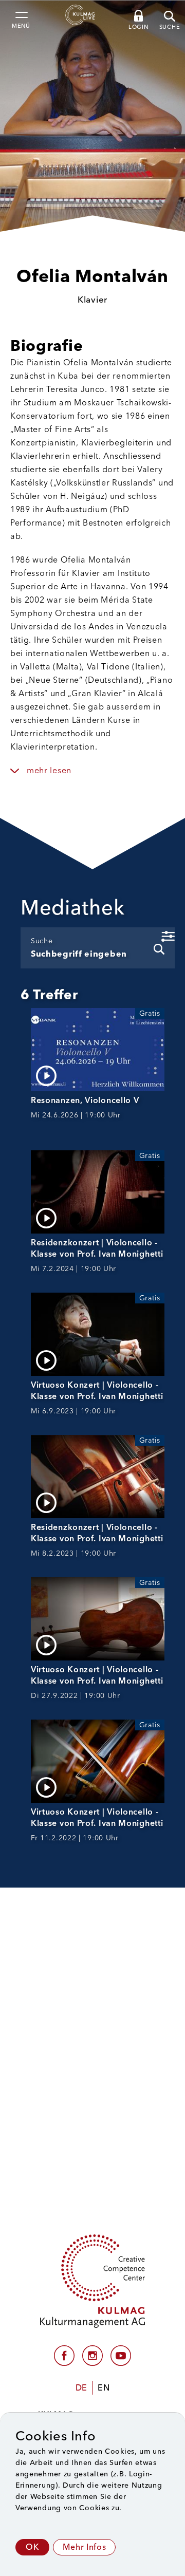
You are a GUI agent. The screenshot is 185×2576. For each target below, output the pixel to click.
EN (104, 2388)
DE (81, 2388)
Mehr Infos (84, 2547)
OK (32, 2547)
